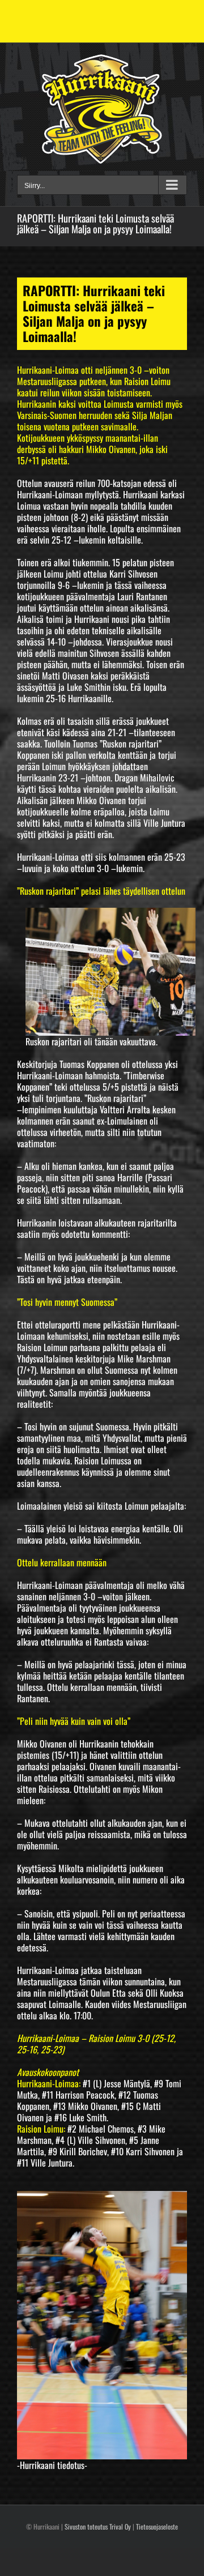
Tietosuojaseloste (157, 2526)
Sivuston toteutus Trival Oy (98, 2526)
